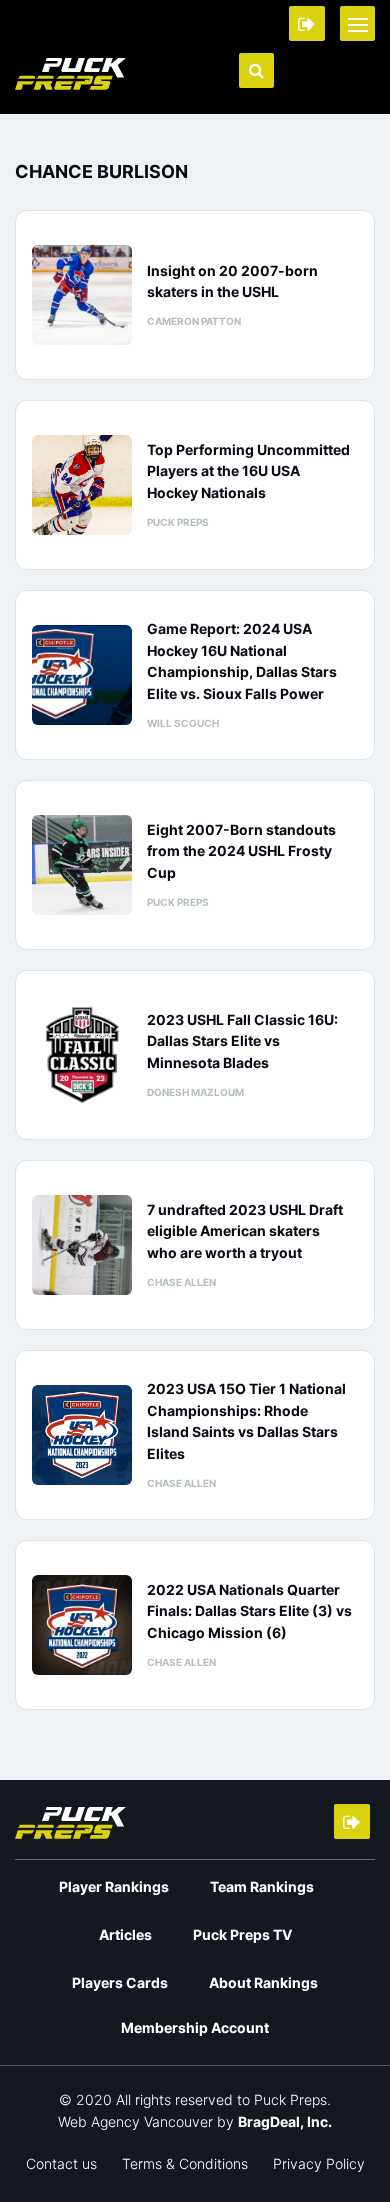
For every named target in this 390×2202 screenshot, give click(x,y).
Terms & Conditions (185, 2163)
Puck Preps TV (242, 1934)
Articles (125, 1934)
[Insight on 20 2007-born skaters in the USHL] (82, 295)
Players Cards (120, 1982)
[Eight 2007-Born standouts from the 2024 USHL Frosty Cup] (82, 865)
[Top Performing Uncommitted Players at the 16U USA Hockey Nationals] (82, 485)
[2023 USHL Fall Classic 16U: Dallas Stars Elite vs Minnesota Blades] (82, 1055)
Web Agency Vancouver (135, 2121)
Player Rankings (114, 1886)
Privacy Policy (319, 2163)
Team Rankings (262, 1886)
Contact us (61, 2163)
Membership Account (195, 2027)
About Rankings (263, 1982)
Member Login (307, 23)
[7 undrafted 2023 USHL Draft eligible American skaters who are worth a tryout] (82, 1245)
